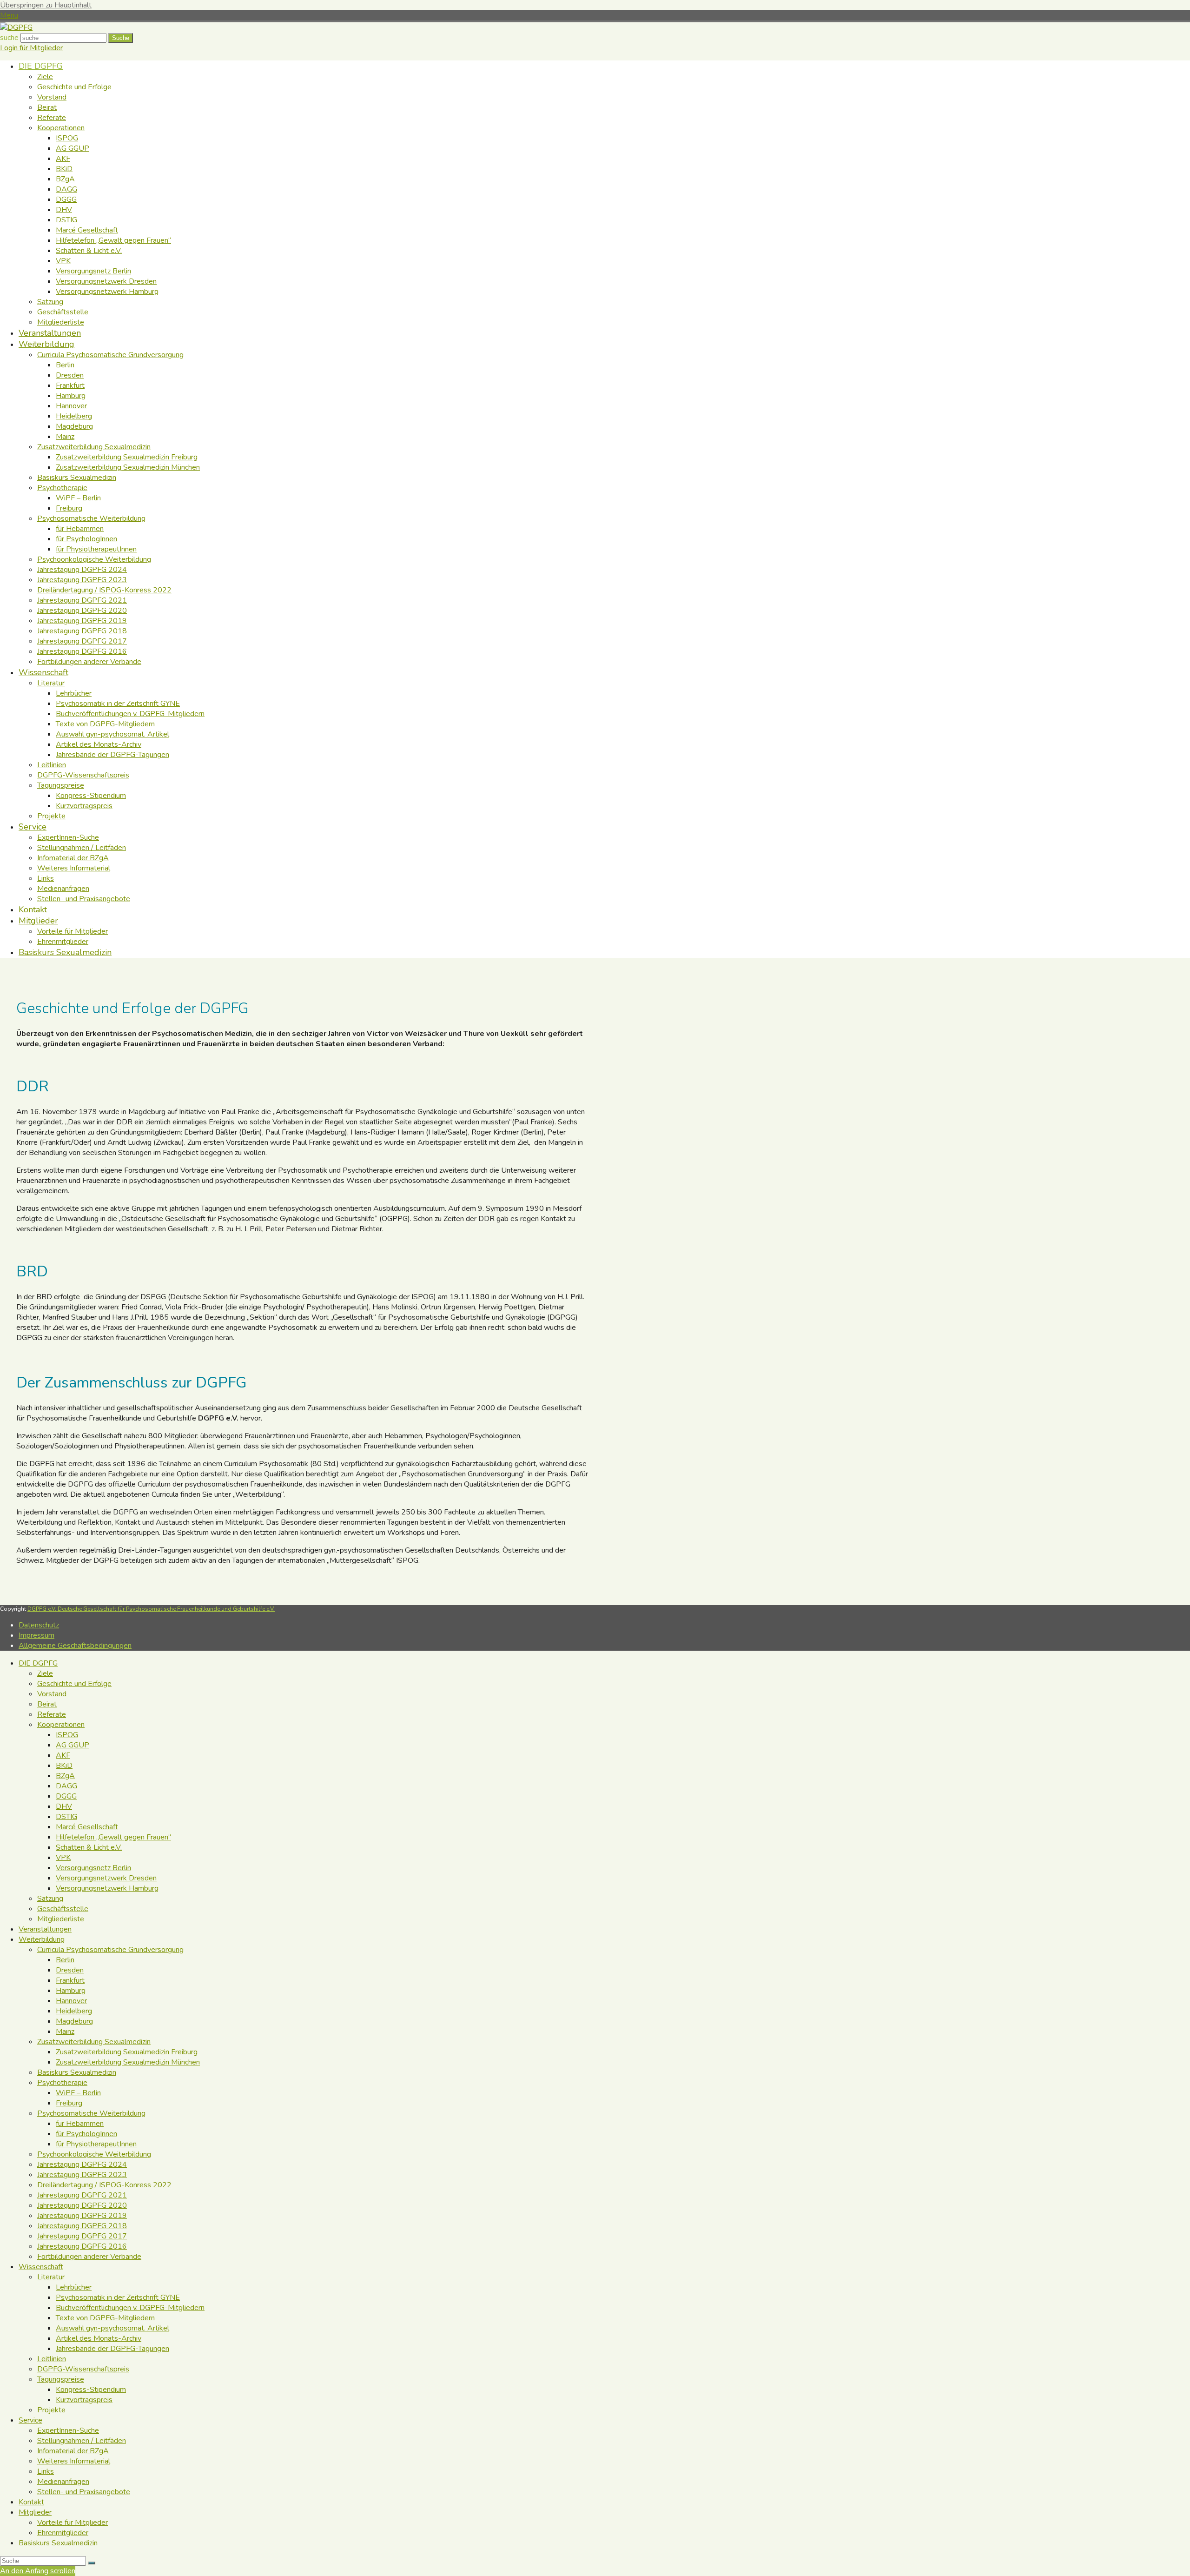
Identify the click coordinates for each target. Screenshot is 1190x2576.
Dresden (70, 1970)
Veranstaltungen (45, 1929)
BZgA (65, 1776)
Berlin (65, 1960)
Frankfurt (70, 1980)
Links (46, 2471)
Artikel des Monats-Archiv (99, 2338)
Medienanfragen (63, 2482)
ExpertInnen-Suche (68, 2430)
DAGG (66, 1786)
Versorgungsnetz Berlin (93, 1868)
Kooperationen (61, 1725)
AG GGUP (73, 1745)
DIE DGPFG (38, 1663)
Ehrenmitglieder (63, 2533)
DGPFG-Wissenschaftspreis (83, 2369)
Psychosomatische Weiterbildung (91, 2113)
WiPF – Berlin (78, 2093)
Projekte (51, 2410)
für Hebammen (80, 2124)
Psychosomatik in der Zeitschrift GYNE (118, 2297)
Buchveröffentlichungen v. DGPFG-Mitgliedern (130, 2308)
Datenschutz (39, 1625)
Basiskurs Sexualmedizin (77, 2072)
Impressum (36, 1635)
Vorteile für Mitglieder (73, 2523)
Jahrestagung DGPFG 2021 (82, 2195)
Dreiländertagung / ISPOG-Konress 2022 (104, 2185)
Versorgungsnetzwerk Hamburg (107, 1888)
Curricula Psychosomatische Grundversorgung (110, 1950)
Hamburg (71, 1991)
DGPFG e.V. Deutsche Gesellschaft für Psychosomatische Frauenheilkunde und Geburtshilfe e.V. (151, 1609)
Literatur (51, 2277)
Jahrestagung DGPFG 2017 (82, 2236)
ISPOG (67, 1735)
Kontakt (31, 2502)
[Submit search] (92, 2563)
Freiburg (69, 2103)
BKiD (64, 1766)
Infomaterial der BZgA (73, 2451)
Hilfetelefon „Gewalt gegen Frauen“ (113, 1837)
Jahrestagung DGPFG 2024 (82, 2164)
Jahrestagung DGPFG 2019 (82, 2216)
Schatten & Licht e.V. (89, 1847)
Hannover (71, 2001)
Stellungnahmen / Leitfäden (82, 2441)
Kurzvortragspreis (84, 2400)
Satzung (50, 1899)
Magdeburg (74, 2021)
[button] (9, 15)
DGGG (66, 1796)
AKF (63, 1755)
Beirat (47, 1704)
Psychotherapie (62, 2083)
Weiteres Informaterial (74, 2461)
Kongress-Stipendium (91, 2390)
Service (30, 2420)
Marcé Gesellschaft (87, 1827)
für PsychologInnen (86, 2134)
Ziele (45, 1673)
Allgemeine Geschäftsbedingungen (75, 1646)
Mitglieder (35, 2512)
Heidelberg (74, 2011)
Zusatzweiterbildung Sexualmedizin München (128, 2062)
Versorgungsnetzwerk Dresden (106, 1878)
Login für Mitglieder (31, 48)
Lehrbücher (74, 2287)
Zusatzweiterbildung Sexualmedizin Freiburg (127, 2052)
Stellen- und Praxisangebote (84, 2492)
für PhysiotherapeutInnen (96, 2144)
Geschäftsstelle (63, 1909)
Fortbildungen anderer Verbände (89, 2257)
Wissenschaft (41, 2267)
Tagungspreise (61, 2379)
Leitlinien (52, 2359)
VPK (63, 1858)
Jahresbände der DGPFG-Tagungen (112, 2349)
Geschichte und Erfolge (74, 1684)
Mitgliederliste (61, 1919)
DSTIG (66, 1817)
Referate (52, 1714)
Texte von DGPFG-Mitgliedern (105, 2318)
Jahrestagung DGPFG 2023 (82, 2175)
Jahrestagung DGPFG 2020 (82, 2205)
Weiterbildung (42, 1939)
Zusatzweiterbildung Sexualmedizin (94, 2042)
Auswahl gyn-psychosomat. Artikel (112, 2328)
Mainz (65, 2032)
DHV (64, 1806)
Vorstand (52, 1694)
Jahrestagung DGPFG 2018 (82, 2226)
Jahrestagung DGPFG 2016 (82, 2246)
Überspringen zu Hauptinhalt (46, 5)
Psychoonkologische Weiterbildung (94, 2154)
